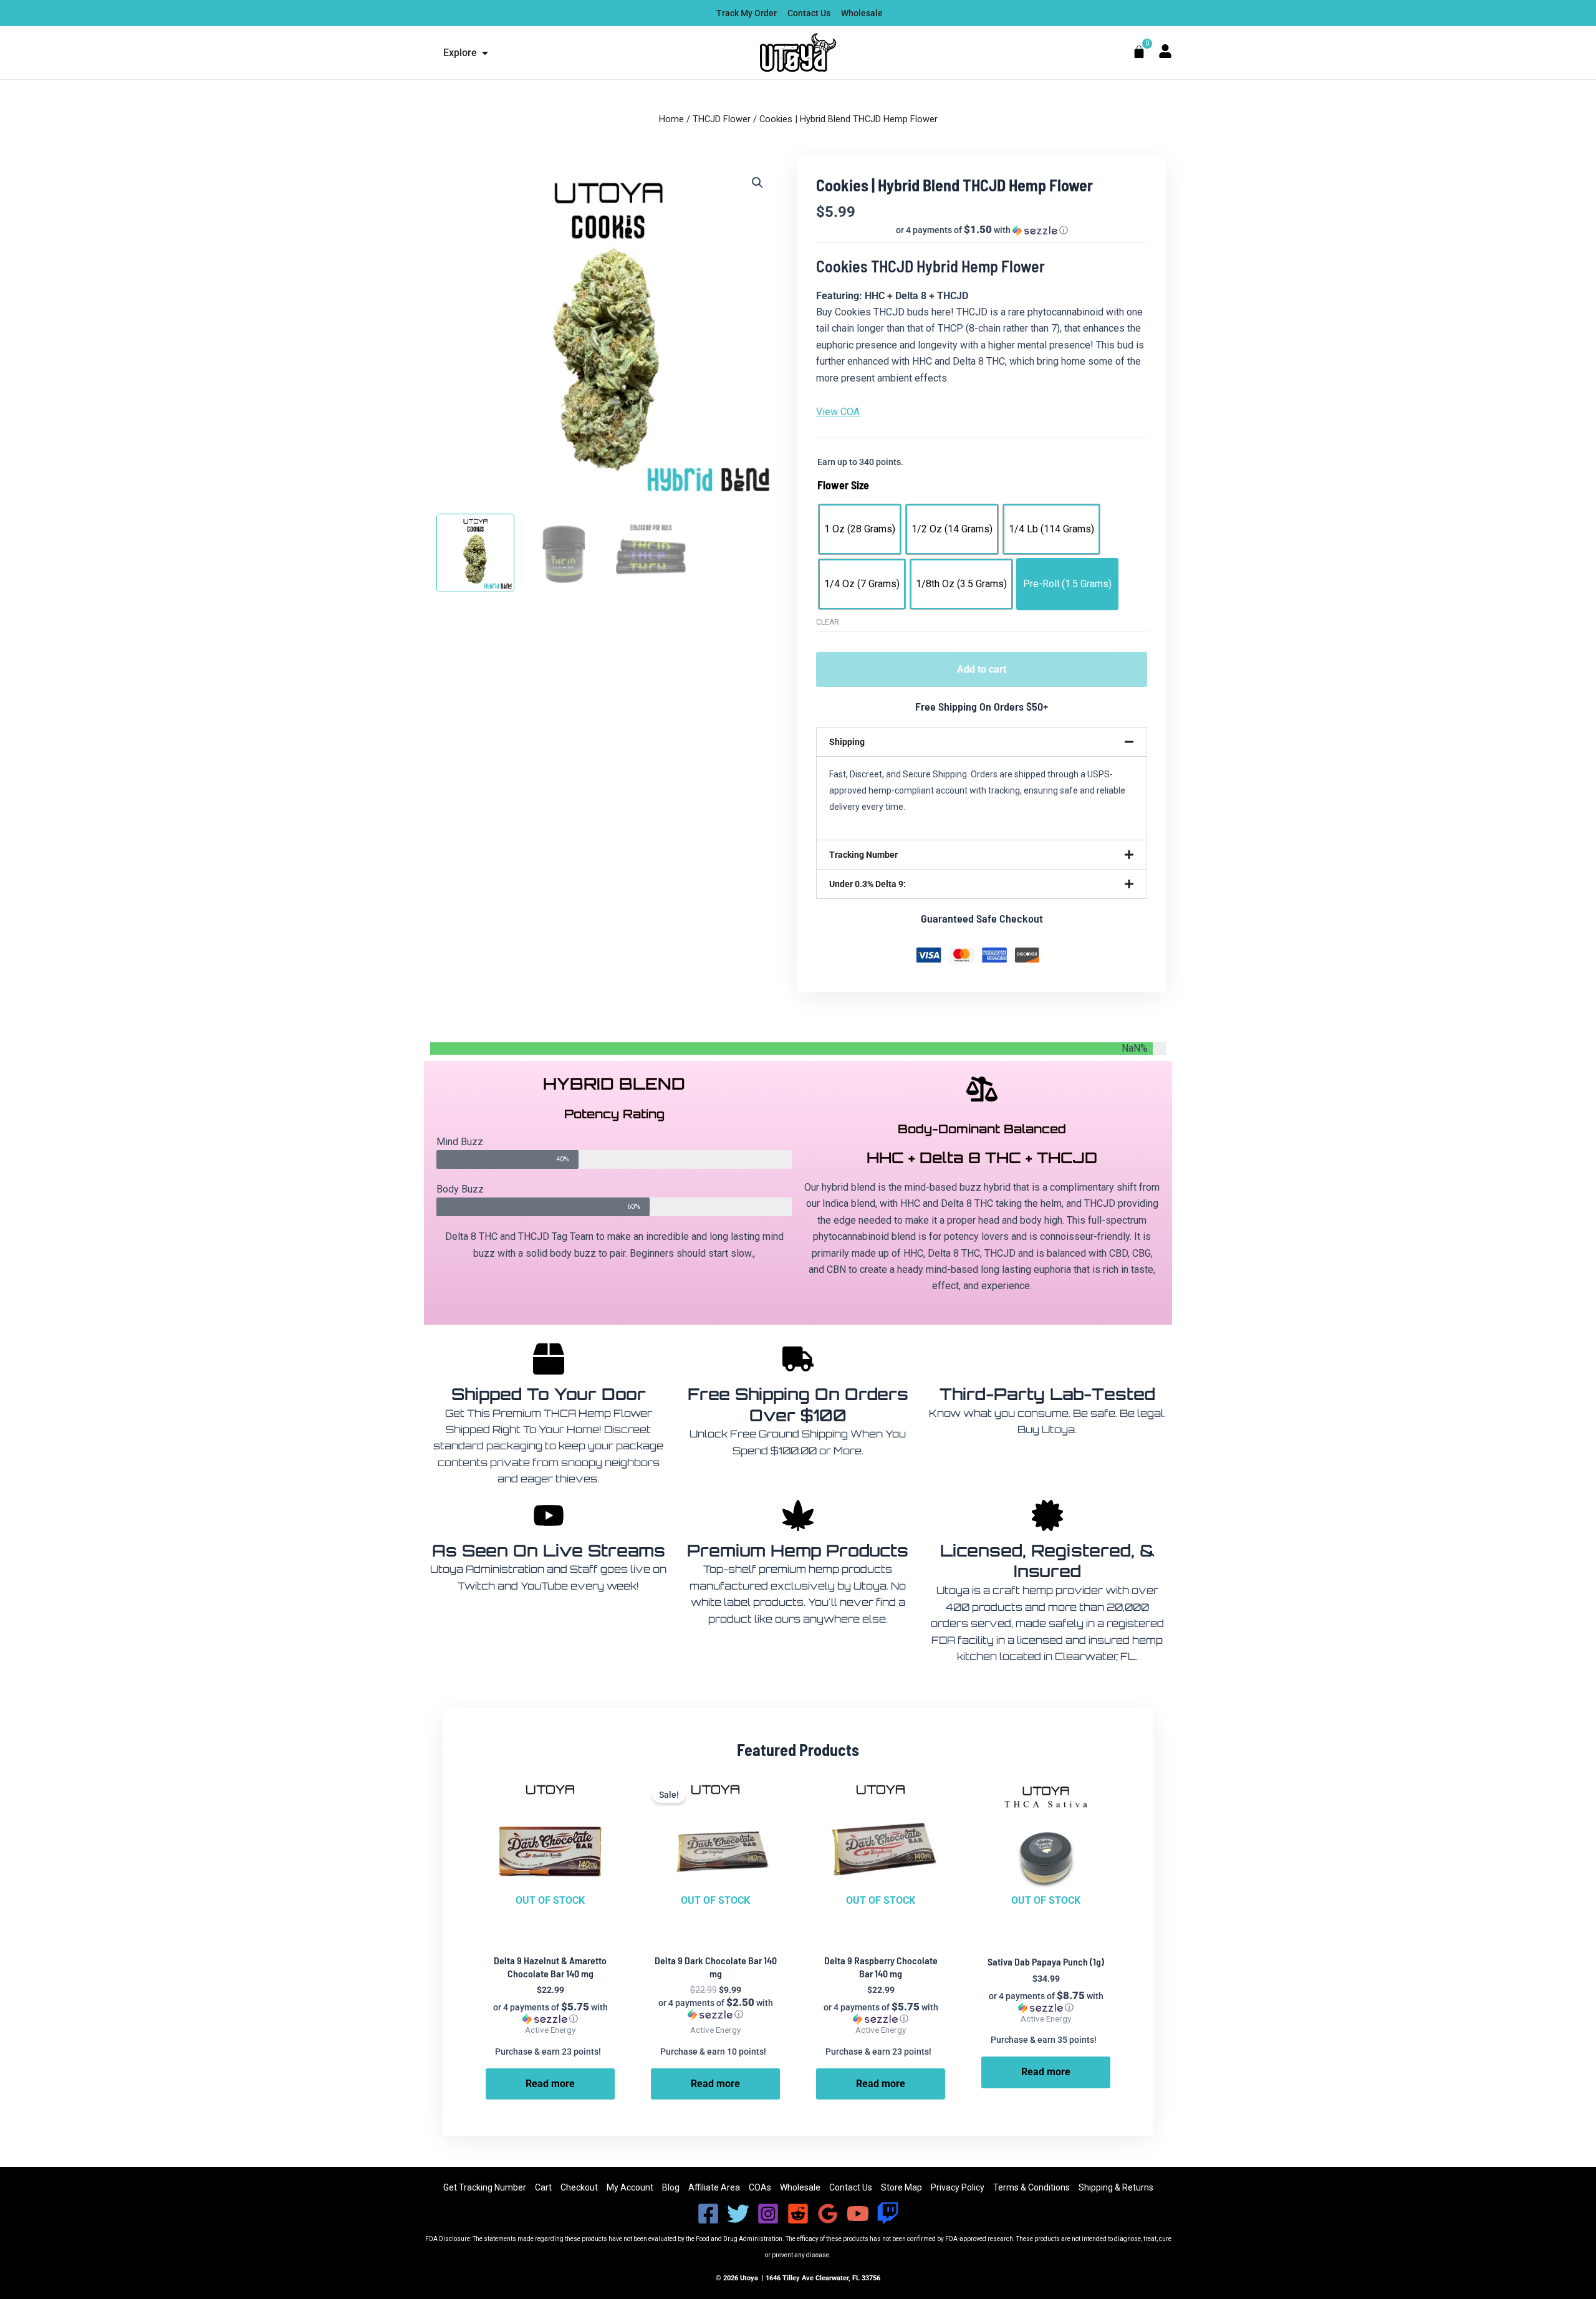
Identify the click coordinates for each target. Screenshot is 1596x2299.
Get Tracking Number (485, 2187)
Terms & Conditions (1031, 2187)
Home (671, 119)
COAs (760, 2187)
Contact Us (851, 2187)
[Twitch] (888, 2214)
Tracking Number (863, 855)
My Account (630, 2187)
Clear (828, 622)
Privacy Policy (958, 2187)
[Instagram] (768, 2214)
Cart (543, 2187)
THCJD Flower (722, 119)
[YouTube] (858, 2214)
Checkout (579, 2187)
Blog (671, 2187)
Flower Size (843, 485)
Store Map (901, 2187)
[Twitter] (738, 2214)
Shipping (847, 742)
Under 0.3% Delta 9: (868, 884)
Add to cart (982, 669)
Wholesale (800, 2187)
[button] (757, 183)
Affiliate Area (714, 2187)
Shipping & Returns (1116, 2187)
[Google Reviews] (828, 2214)
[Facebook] (708, 2214)
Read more (550, 2084)
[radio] (860, 529)
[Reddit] (798, 2214)
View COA (838, 412)
